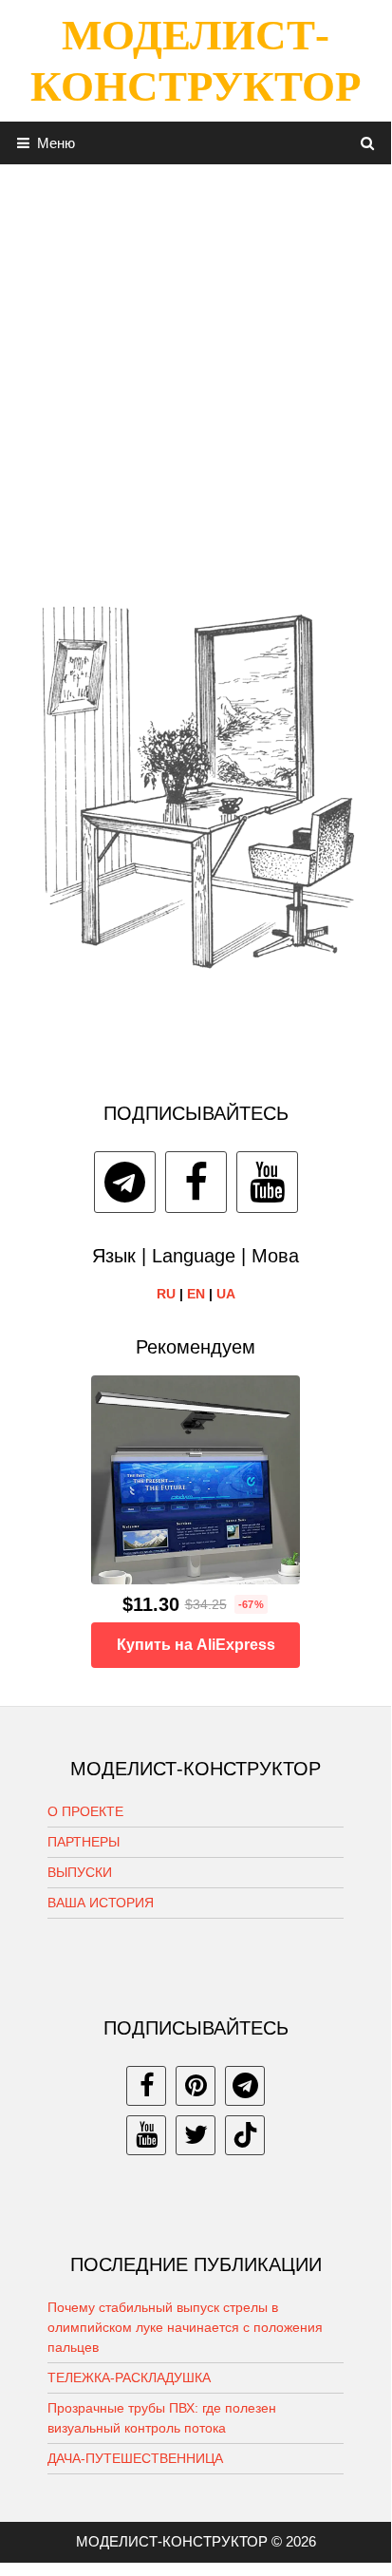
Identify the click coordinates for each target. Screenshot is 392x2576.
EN (196, 1294)
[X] (196, 2135)
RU (166, 1294)
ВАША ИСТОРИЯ (101, 1903)
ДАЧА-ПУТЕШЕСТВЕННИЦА (135, 2458)
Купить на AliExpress (196, 1645)
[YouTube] (267, 1182)
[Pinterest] (196, 2086)
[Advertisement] (196, 360)
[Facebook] (196, 1182)
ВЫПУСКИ (80, 1872)
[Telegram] (125, 1182)
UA (226, 1294)
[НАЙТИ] (368, 143)
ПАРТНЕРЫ (84, 1842)
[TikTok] (245, 2135)
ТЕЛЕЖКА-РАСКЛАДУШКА (129, 2377)
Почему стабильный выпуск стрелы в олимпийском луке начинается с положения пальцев (185, 2327)
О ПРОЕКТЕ (85, 1811)
